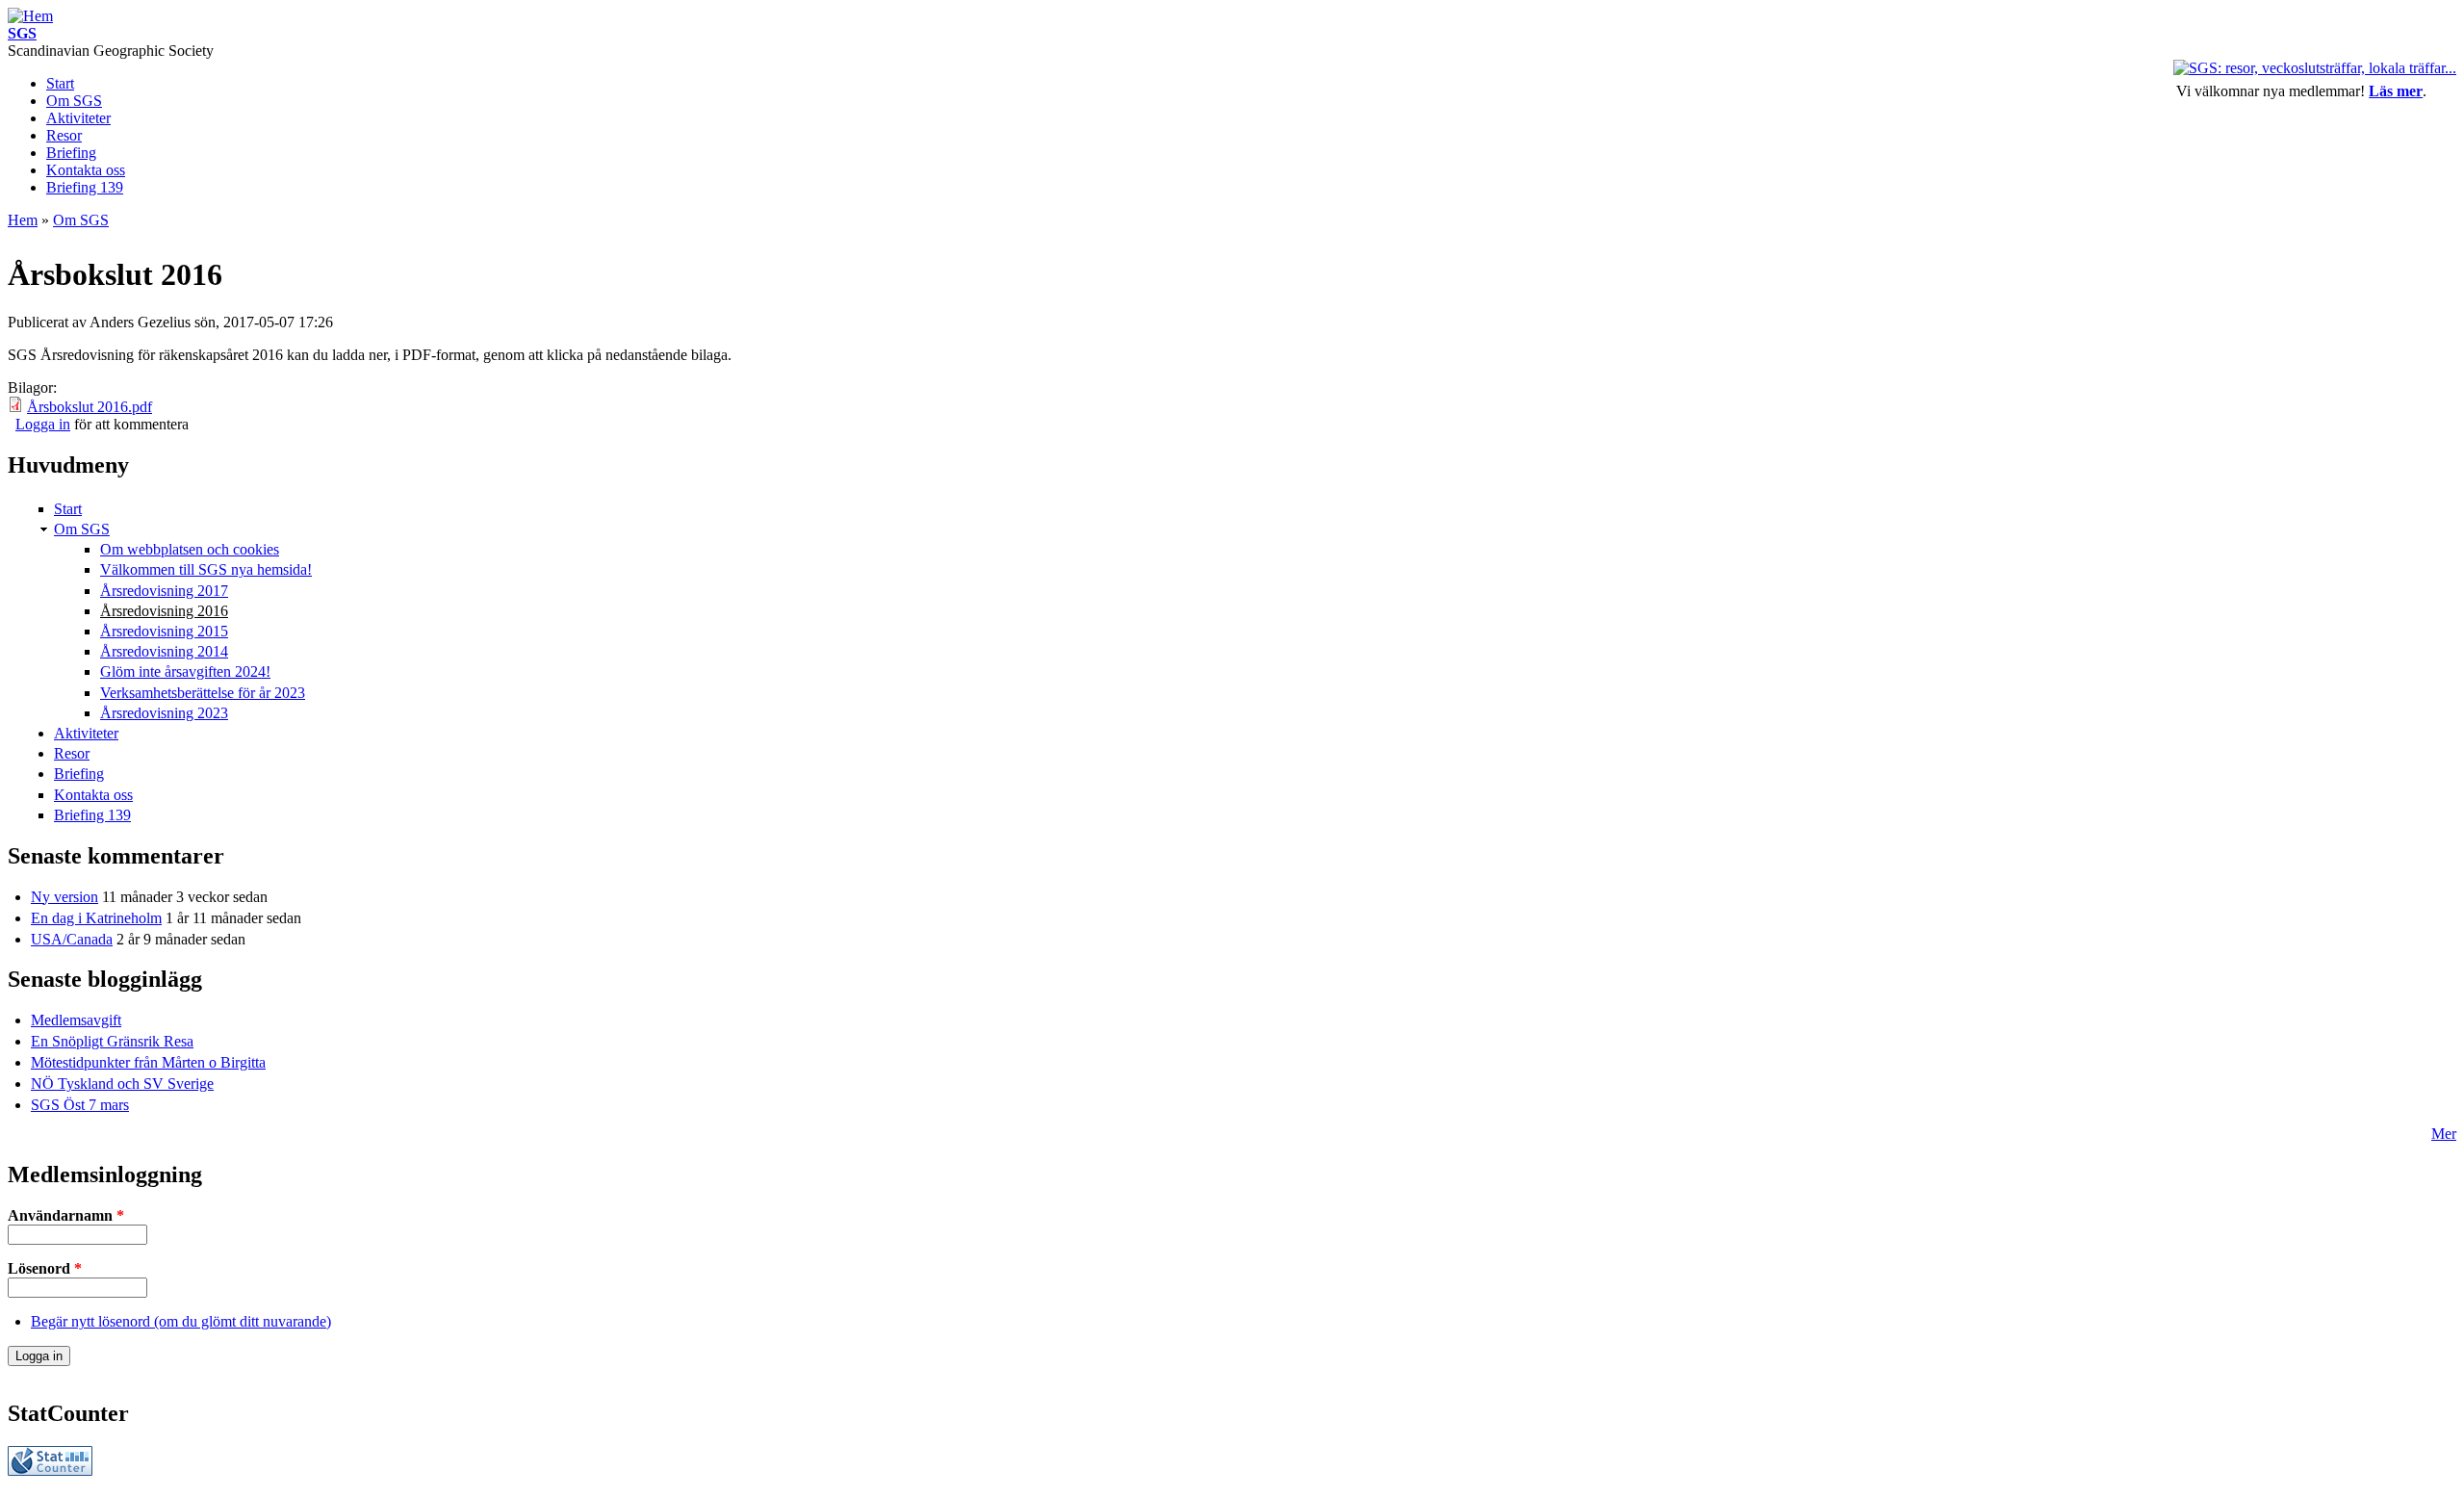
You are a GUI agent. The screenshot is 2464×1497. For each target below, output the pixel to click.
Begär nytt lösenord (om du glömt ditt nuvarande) (181, 1321)
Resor (64, 135)
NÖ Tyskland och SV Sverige (122, 1084)
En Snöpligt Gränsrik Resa (112, 1041)
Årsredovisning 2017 (164, 591)
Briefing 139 (85, 187)
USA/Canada (72, 939)
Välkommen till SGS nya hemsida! (206, 569)
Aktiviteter (78, 118)
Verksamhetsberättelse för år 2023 (203, 693)
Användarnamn (66, 1215)
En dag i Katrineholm (96, 918)
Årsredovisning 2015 (164, 631)
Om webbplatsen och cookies (190, 549)
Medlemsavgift (76, 1020)
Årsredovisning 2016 (164, 611)
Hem (23, 220)
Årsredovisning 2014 (164, 651)
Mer (2444, 1134)
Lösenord (45, 1268)
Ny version (64, 897)
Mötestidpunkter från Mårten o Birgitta (148, 1062)
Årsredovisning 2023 (164, 713)
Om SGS (74, 101)
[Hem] (30, 16)
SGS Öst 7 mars (80, 1105)
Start (60, 83)
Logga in (43, 424)
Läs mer (2396, 91)
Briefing (71, 153)
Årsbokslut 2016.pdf (90, 407)
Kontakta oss (86, 170)
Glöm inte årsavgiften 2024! (185, 671)
